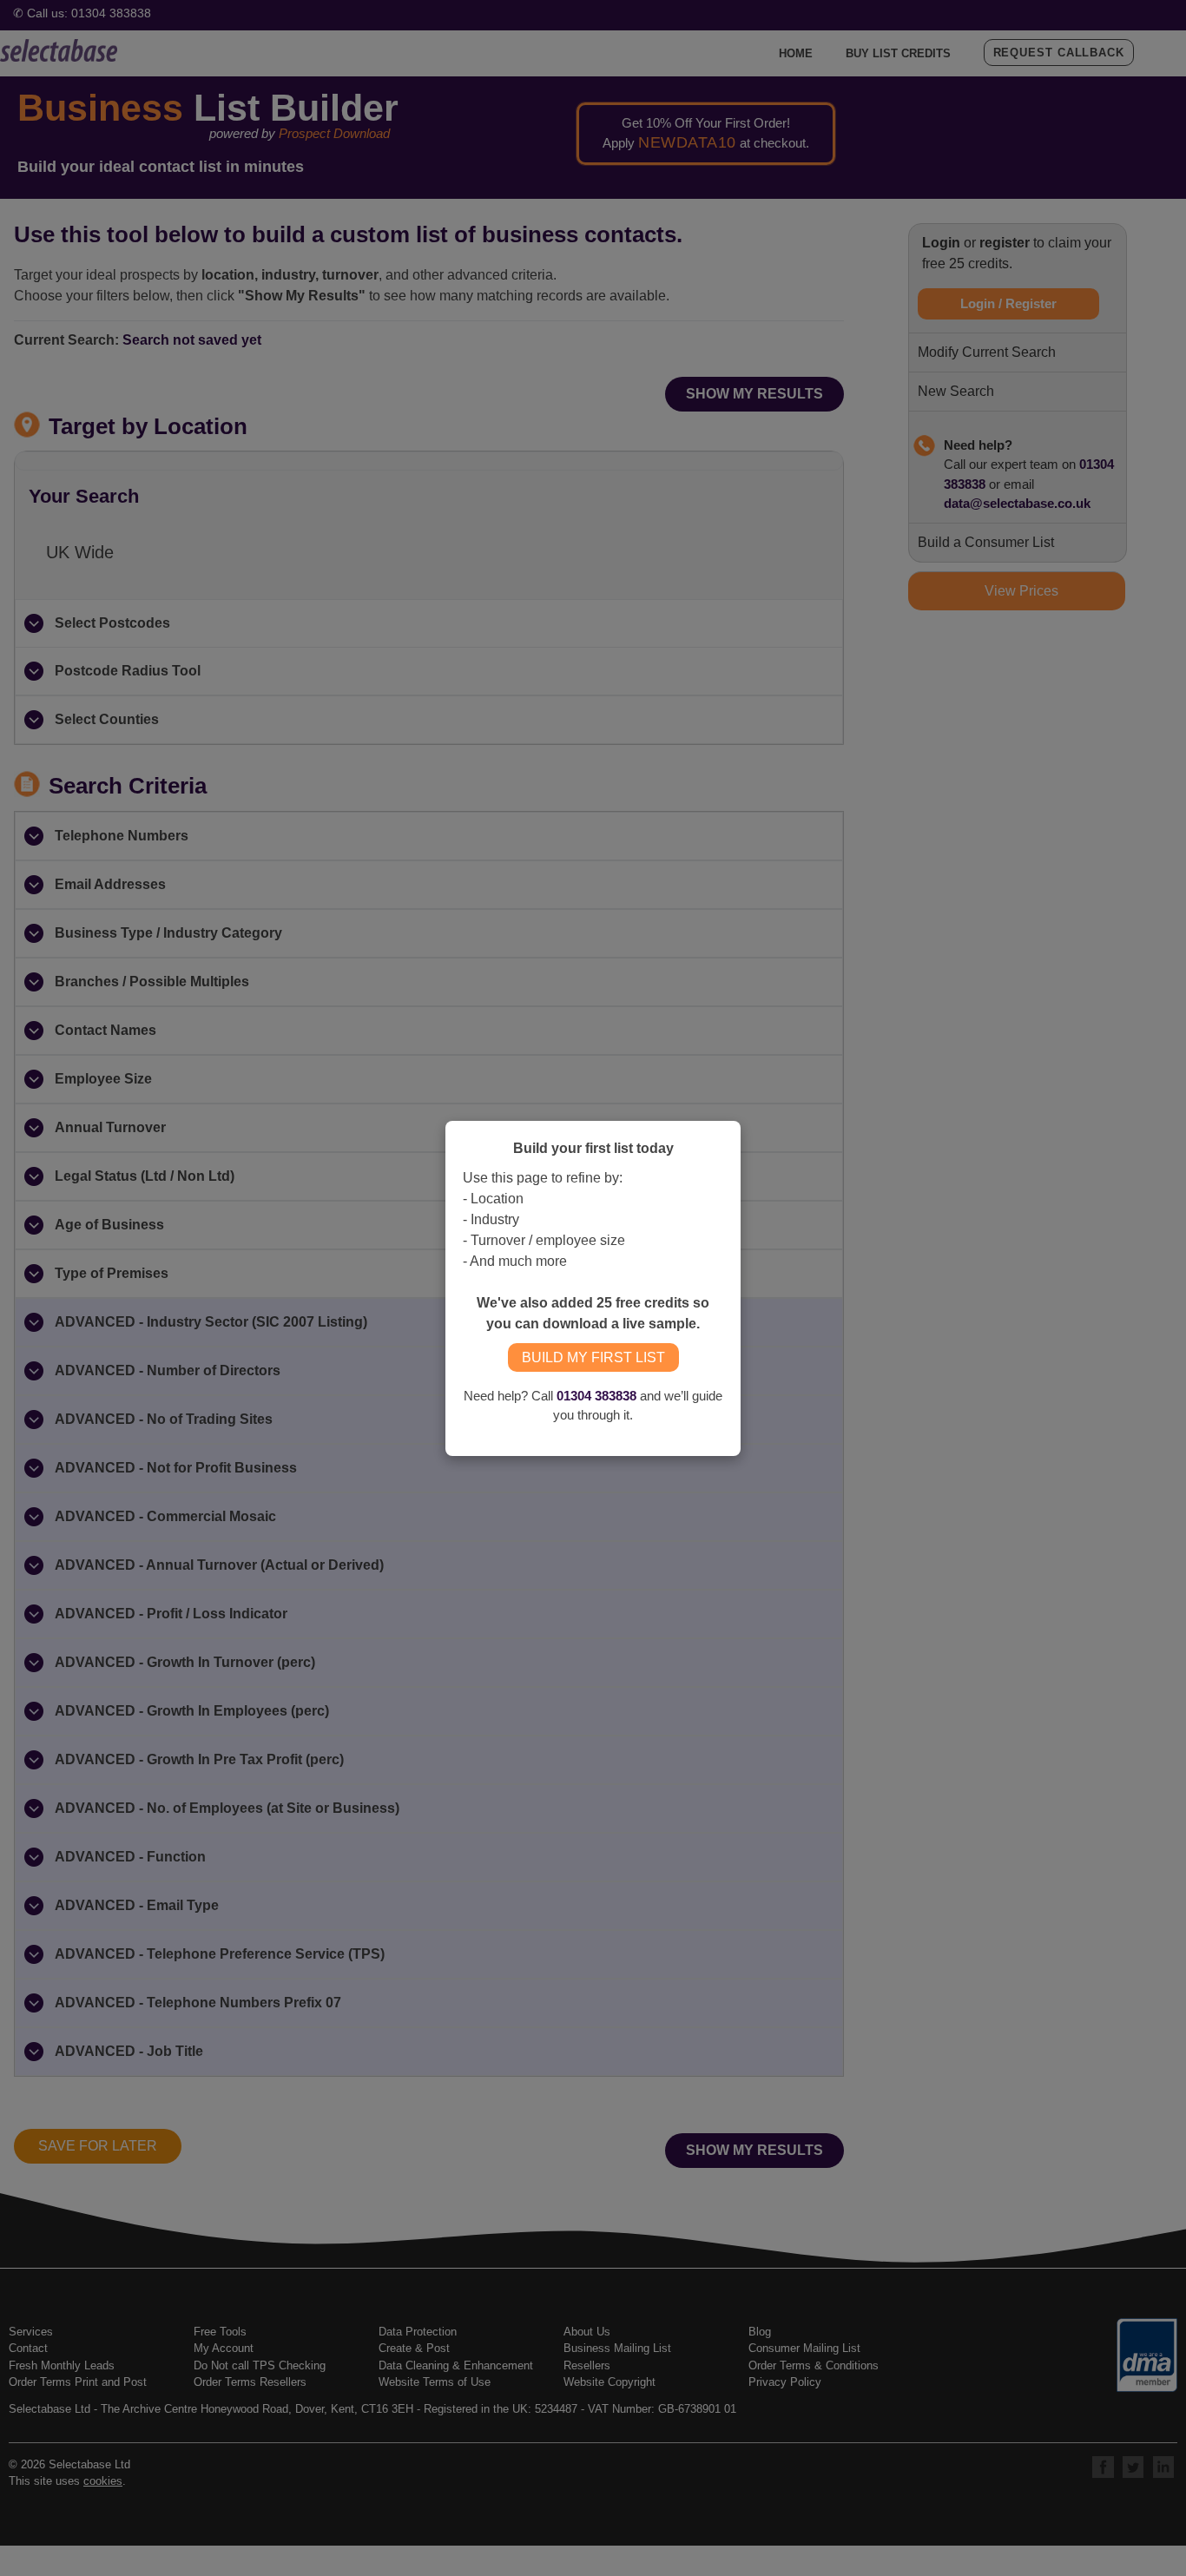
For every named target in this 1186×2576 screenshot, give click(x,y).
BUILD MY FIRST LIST (593, 1357)
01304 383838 (596, 1396)
